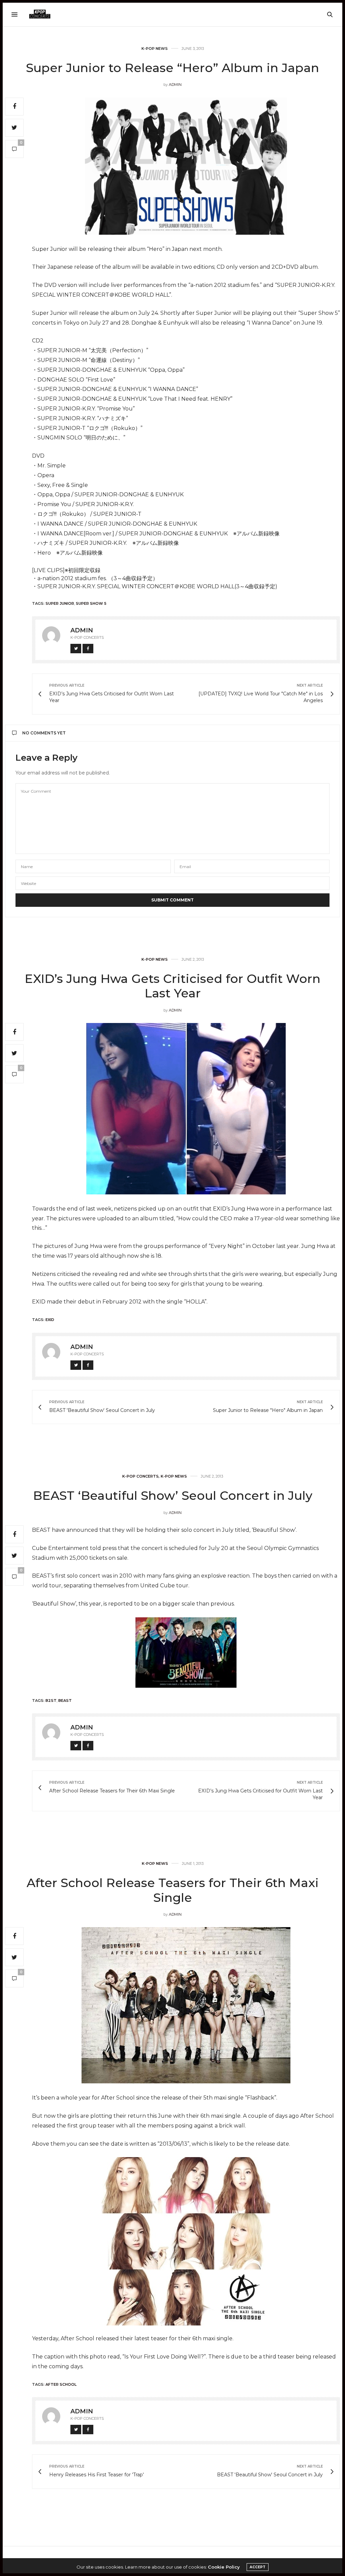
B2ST (51, 1700)
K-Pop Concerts (140, 1476)
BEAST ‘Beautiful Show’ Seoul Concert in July (173, 1495)
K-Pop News (155, 49)
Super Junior (60, 603)
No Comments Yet (44, 733)
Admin (175, 85)
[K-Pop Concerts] (40, 14)
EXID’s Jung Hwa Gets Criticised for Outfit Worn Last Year (172, 986)
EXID (50, 1320)
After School (61, 2384)
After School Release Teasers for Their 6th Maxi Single (173, 1890)
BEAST (65, 1700)
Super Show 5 (91, 603)
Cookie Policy (224, 2567)
